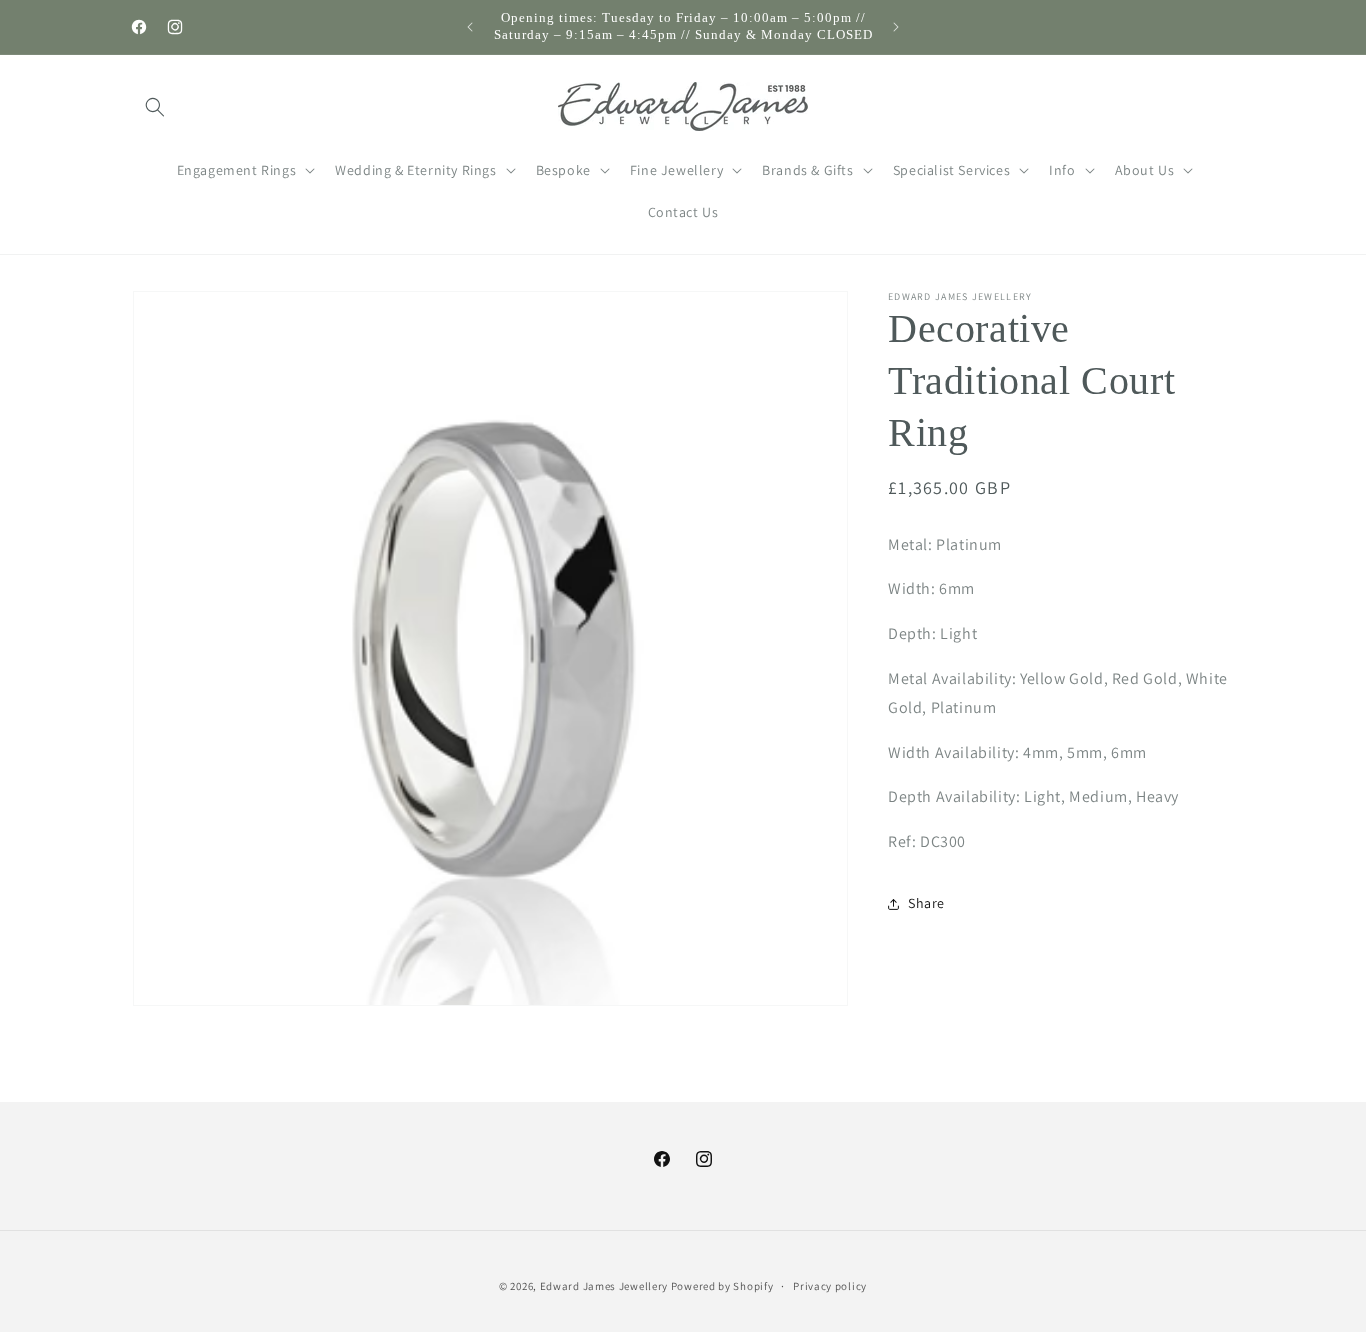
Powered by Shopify (722, 1286)
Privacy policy (830, 1286)
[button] (155, 107)
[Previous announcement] (470, 27)
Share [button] (926, 903)
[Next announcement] (896, 27)
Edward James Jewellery (605, 1286)
